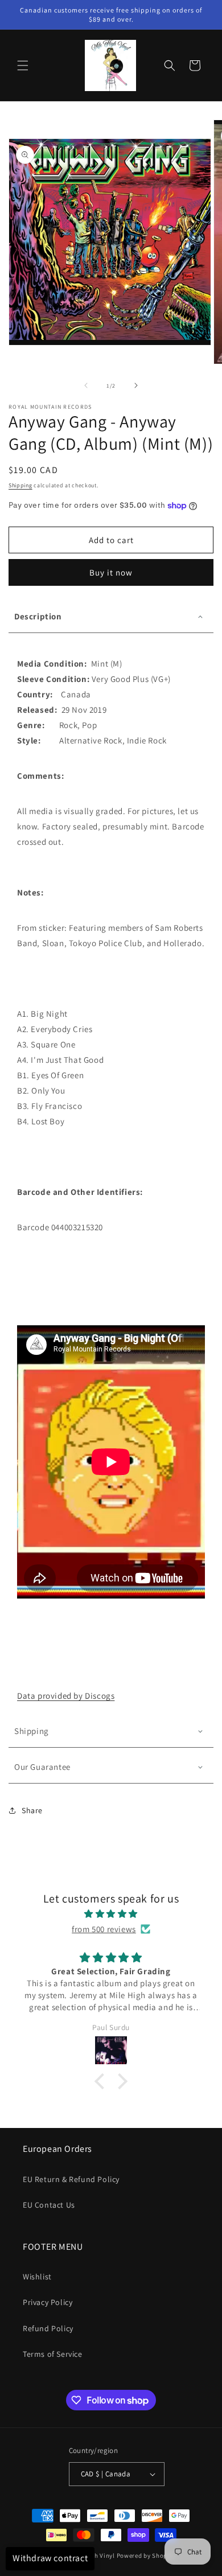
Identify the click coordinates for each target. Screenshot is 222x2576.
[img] (111, 1914)
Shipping (20, 485)
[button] (23, 65)
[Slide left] (86, 385)
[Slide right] (136, 385)
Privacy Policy (48, 2302)
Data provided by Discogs (66, 1696)
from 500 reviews (104, 1929)
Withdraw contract (50, 2558)
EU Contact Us (49, 2205)
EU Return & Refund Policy (71, 2179)
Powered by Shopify (146, 2556)
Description (38, 616)
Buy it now (111, 572)
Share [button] (32, 1810)
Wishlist (37, 2277)
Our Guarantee (42, 1767)
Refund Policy (48, 2328)
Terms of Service (53, 2354)
